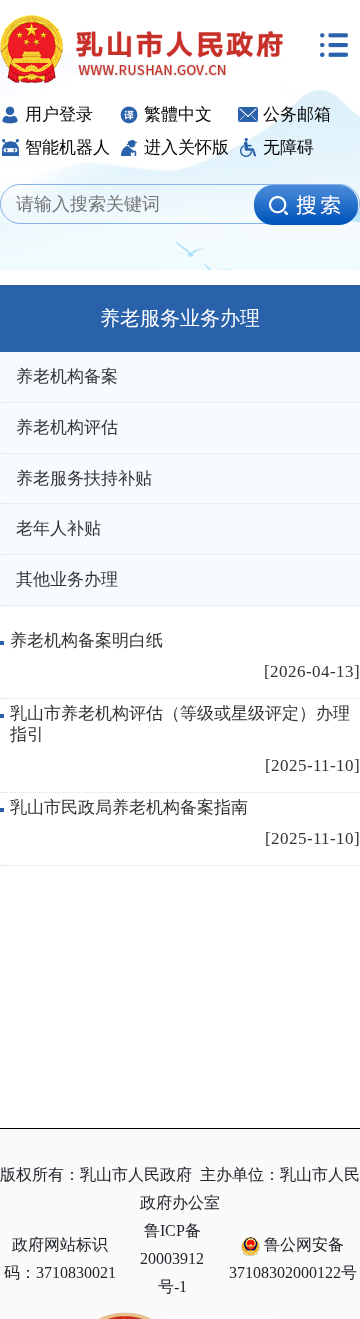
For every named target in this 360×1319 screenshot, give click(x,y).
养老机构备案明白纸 (86, 640)
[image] (306, 205)
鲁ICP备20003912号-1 (172, 1258)
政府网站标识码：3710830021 (60, 1258)
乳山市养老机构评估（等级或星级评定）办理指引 (180, 723)
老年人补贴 (58, 528)
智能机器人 (67, 147)
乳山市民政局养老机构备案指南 (129, 807)
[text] (133, 205)
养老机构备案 (67, 376)
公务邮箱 (297, 114)
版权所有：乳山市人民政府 (96, 1174)
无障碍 (288, 147)
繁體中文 (178, 114)
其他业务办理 (67, 579)
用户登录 (59, 114)
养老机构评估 (67, 427)
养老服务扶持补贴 (84, 478)
